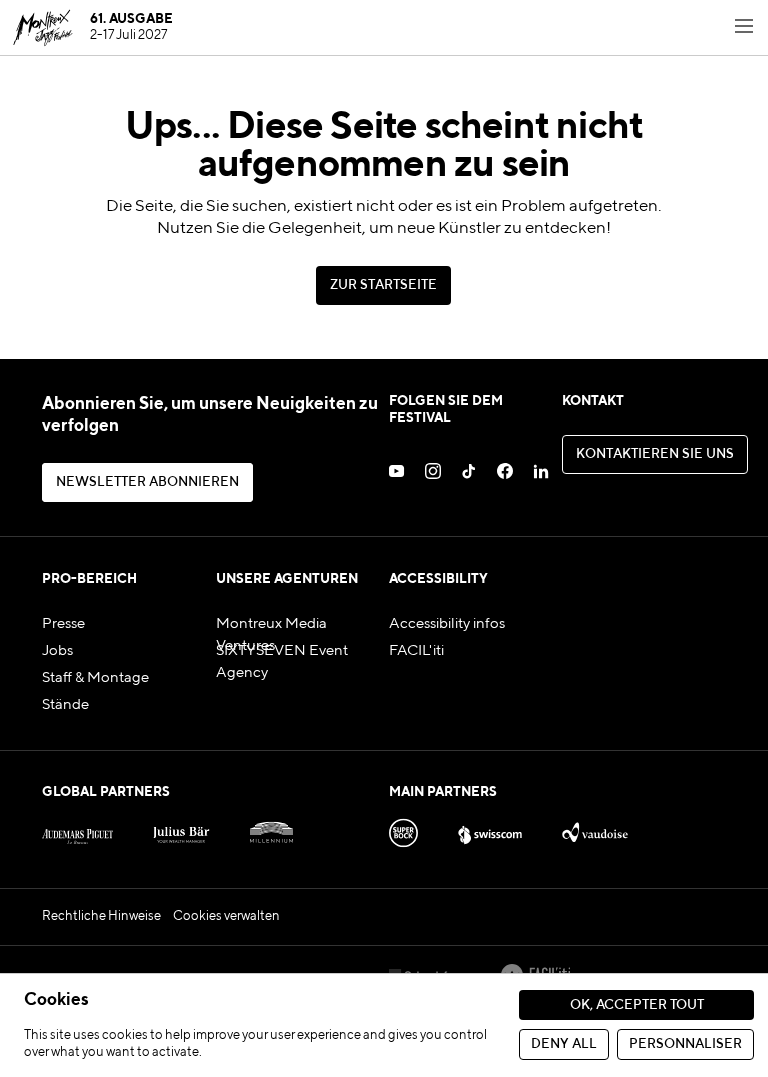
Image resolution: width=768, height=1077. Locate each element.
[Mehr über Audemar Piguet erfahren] (77, 829)
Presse (63, 624)
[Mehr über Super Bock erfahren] (403, 829)
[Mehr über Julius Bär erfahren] (181, 829)
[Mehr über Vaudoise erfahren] (595, 829)
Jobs (57, 651)
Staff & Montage (95, 678)
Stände (65, 705)
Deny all (564, 1044)
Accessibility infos (447, 624)
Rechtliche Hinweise (101, 916)
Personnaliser (685, 1044)
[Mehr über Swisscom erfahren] (490, 829)
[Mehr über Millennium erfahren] (271, 829)
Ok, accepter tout (637, 1005)
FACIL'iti (416, 651)
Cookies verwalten (226, 916)
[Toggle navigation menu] (744, 28)
